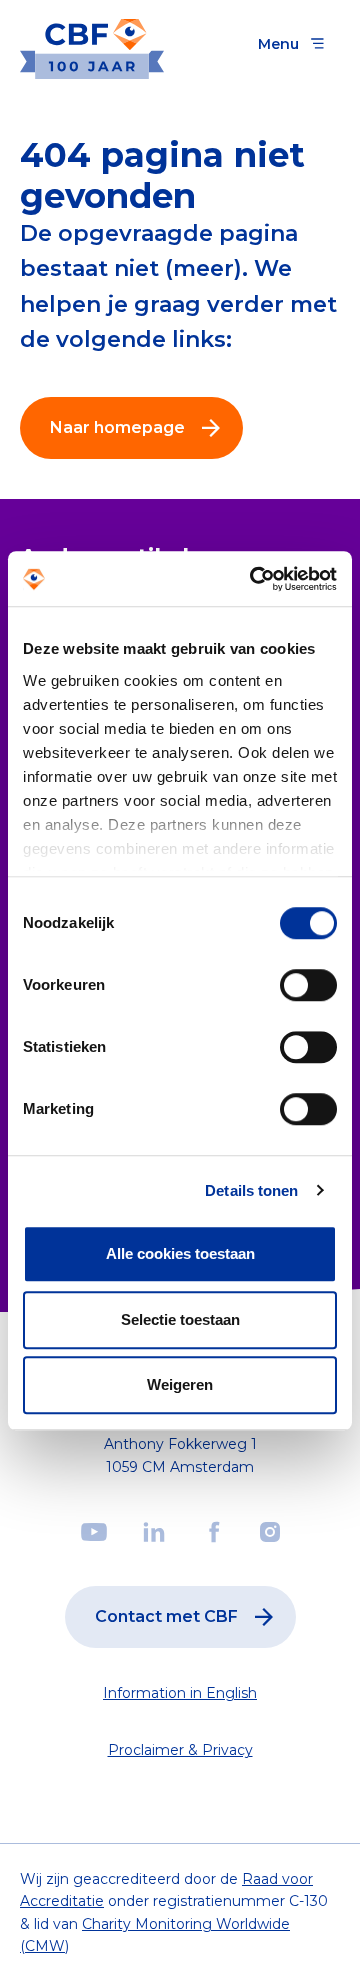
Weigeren (180, 1384)
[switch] (308, 985)
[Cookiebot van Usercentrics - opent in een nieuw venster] (254, 579)
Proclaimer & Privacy (180, 1750)
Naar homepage (117, 427)
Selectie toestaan (180, 1319)
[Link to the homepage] (92, 43)
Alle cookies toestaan (180, 1253)
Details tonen (251, 1190)
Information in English (180, 1693)
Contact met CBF (166, 1616)
